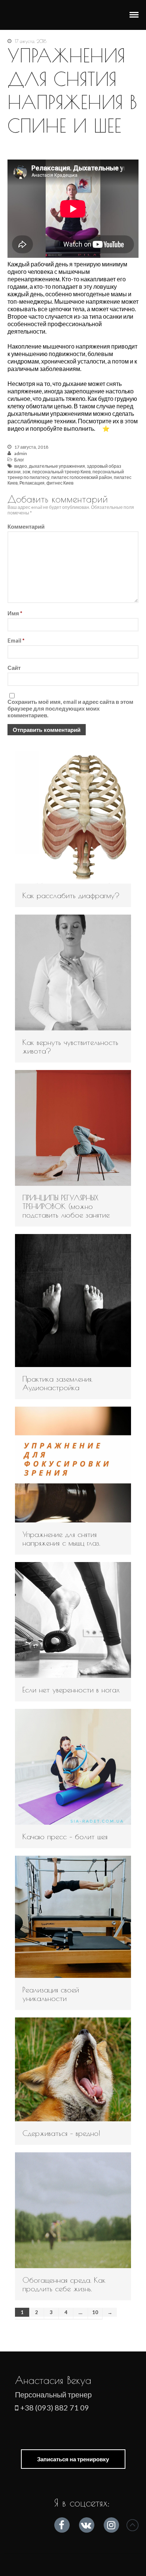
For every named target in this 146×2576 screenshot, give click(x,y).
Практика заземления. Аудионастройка (57, 1383)
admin (21, 453)
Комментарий (26, 526)
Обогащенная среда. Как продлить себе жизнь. (64, 2284)
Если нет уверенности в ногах (71, 1690)
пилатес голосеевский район (82, 477)
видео (21, 466)
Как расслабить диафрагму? (71, 895)
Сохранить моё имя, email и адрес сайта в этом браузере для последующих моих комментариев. (70, 708)
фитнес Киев (60, 483)
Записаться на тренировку (73, 2459)
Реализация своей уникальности (51, 1994)
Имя (15, 613)
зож (26, 472)
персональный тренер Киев (61, 472)
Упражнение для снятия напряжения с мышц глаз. (61, 1539)
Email (16, 640)
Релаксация (32, 483)
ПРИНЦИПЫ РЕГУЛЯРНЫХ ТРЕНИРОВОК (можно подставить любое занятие (66, 1206)
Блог (19, 460)
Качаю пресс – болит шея (65, 1836)
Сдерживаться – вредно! (61, 2133)
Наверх (133, 2525)
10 (95, 2312)
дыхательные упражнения (57, 466)
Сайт (14, 668)
